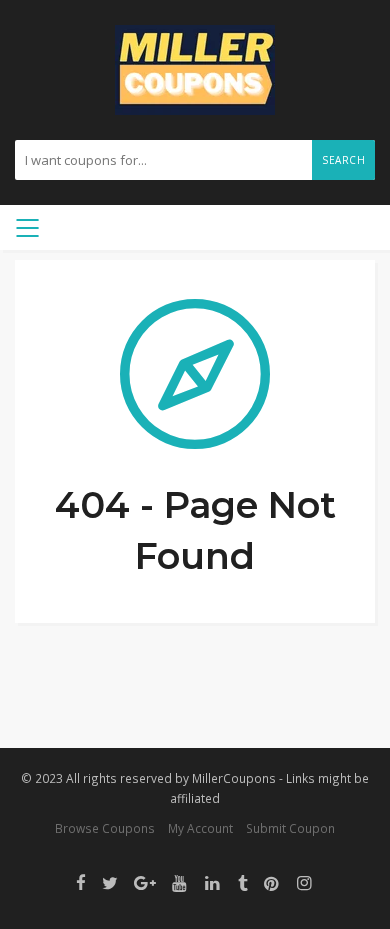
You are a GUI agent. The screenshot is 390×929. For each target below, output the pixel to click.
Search (343, 160)
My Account (200, 828)
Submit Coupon (290, 828)
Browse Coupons (105, 828)
